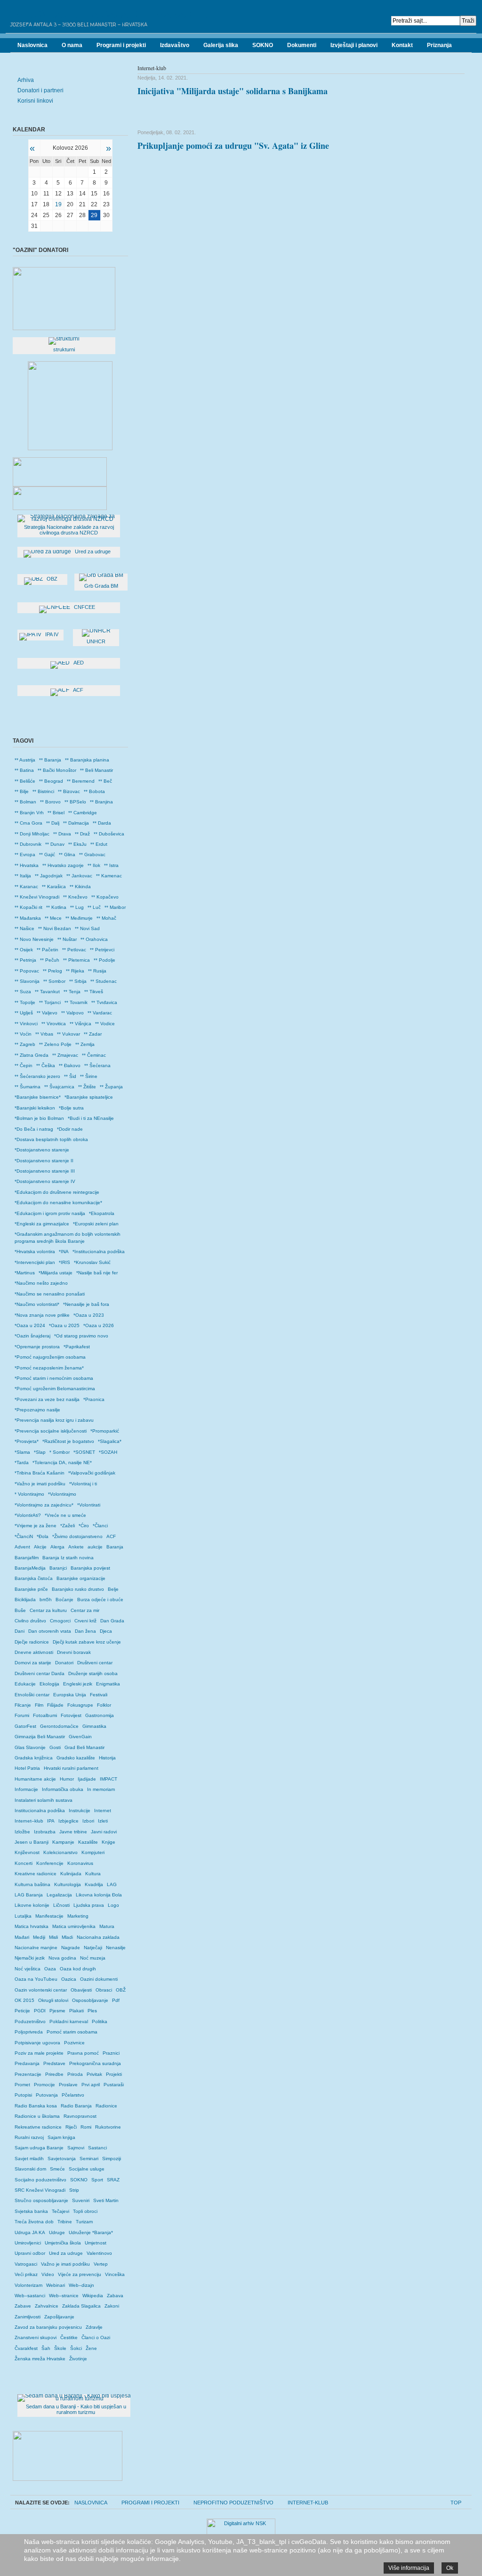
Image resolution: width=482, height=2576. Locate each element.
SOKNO (79, 2180)
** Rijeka (75, 971)
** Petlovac (74, 950)
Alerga (57, 1547)
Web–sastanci (30, 2296)
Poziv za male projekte (39, 2053)
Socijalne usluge (87, 2169)
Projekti (114, 2074)
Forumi (22, 1715)
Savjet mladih (29, 2159)
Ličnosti (61, 1905)
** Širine (89, 1076)
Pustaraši (114, 2085)
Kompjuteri (93, 1852)
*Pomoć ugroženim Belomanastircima (55, 1389)
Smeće (57, 2169)
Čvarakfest (26, 2348)
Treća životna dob (34, 2222)
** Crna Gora (28, 823)
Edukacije (25, 1684)
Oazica (69, 1979)
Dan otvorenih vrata (50, 1631)
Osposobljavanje (90, 2000)
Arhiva (26, 80)
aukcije (95, 1547)
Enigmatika (108, 1684)
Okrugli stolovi (53, 2000)
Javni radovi (104, 1832)
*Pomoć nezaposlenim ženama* (49, 1368)
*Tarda (22, 1462)
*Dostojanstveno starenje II (44, 1161)
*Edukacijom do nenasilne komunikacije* (58, 1203)
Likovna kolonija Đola (99, 1895)
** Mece (53, 918)
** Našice (24, 928)
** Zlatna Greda (32, 1055)
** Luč (94, 907)
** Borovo (50, 802)
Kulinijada (71, 1874)
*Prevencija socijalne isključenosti (51, 1431)
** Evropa (25, 855)
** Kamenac (109, 876)
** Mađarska (28, 918)
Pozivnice (74, 2043)
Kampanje (63, 1842)
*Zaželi (68, 1526)
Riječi (71, 2127)
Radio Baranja (76, 2106)
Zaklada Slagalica (81, 2306)
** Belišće (25, 781)
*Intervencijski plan (35, 1262)
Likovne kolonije (32, 1905)
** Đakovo (70, 1065)
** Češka (46, 1065)
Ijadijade (87, 1779)
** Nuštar (67, 939)
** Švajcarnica (59, 1087)
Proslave (68, 2085)
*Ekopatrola (102, 1213)
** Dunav (55, 844)
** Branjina (101, 802)
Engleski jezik (78, 1684)
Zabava (115, 2296)
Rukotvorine (108, 2127)
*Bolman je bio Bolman (39, 1118)
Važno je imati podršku (65, 2264)
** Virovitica (54, 1024)
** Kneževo (75, 897)
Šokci (76, 2348)
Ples (92, 2011)
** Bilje (22, 791)
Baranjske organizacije (81, 1578)
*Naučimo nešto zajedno (41, 1283)
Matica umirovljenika (74, 1926)
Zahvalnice (47, 2306)
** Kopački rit (28, 907)
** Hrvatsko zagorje (63, 865)
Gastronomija (100, 1715)
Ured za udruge (66, 2253)
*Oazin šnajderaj (32, 1336)
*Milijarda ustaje (56, 1273)
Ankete (76, 1547)
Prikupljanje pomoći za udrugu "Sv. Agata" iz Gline (233, 146)
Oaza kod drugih (78, 1969)
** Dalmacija (76, 823)
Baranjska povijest (90, 1568)
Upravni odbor (30, 2253)
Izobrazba (45, 1832)
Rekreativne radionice (38, 2127)
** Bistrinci (43, 791)
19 (58, 204)
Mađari (22, 1937)
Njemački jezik (30, 1958)
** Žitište (87, 1087)
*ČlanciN (24, 1536)
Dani (20, 1631)
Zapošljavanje (59, 2317)
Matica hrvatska (32, 1926)
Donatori (64, 1663)
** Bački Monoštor (57, 770)
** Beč (105, 781)
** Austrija (25, 760)
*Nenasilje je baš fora (86, 1304)
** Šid (70, 1076)
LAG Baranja (29, 1895)
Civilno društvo (30, 1621)
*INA (64, 1252)
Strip (74, 2190)
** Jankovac (79, 876)
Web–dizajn (81, 2285)
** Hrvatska (27, 865)
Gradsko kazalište (76, 1758)
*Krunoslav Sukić (92, 1262)
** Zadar (93, 1034)
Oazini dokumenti (99, 1979)
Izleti (103, 1821)
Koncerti (24, 1863)
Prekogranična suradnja (95, 2063)
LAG (112, 1884)
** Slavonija (27, 981)
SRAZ (113, 2180)
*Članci (100, 1526)
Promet (22, 2085)
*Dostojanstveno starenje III (45, 1171)
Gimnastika (94, 1726)
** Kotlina (56, 907)
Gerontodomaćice (59, 1726)
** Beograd (51, 781)
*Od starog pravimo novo (81, 1336)
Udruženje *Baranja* (91, 2232)
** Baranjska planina (87, 760)
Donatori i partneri (40, 90)
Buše (20, 1610)
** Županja (111, 1087)
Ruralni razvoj (29, 2137)
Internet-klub (308, 2503)
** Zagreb (25, 1044)
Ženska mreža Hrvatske (40, 2359)
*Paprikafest (77, 1347)
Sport (97, 2180)
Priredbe (54, 2074)
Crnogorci (60, 1621)
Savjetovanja (62, 2159)
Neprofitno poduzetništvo (233, 2503)
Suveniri (81, 2200)
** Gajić (47, 855)
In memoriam (101, 1789)
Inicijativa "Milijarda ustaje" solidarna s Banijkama (233, 91)
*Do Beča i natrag (34, 1129)
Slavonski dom (30, 2169)
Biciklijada (25, 1600)
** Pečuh (50, 960)
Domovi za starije (33, 1663)
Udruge (57, 2232)
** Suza (23, 992)
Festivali (99, 1695)
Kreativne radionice (36, 1874)
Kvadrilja (94, 1884)
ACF (111, 1536)
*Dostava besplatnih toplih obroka (51, 1139)
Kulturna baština (32, 1884)
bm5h (46, 1600)
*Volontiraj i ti (83, 1484)
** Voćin (23, 1034)
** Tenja (72, 992)
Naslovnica (91, 2503)
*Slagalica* (110, 1441)
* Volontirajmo (29, 1494)
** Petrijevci (102, 950)
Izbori (88, 1821)
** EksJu (77, 844)
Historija (107, 1758)
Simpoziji (112, 2159)
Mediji (39, 1937)
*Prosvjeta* (27, 1441)
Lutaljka (23, 1916)
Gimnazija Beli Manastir (40, 1737)
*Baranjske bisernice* (38, 1097)
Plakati (76, 2011)
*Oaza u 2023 (89, 1315)
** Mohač (106, 918)
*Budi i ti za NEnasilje (91, 1118)
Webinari (56, 2285)
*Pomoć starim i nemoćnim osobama (54, 1378)
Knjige (108, 1842)
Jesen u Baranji (32, 1842)
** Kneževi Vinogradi (37, 897)
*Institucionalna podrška (99, 1252)
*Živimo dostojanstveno (77, 1536)
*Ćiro (84, 1526)
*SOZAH (108, 1452)
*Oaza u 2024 (30, 1325)
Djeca (106, 1631)
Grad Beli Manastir (84, 1747)
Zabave (23, 2306)
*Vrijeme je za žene (36, 1526)
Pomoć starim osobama (72, 2032)
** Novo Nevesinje (34, 939)
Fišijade (55, 1705)
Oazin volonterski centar (41, 1990)
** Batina (24, 770)
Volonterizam (28, 2285)
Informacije (26, 1789)
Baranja (115, 1547)
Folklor (104, 1705)
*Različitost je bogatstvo (68, 1441)
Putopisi (23, 2095)
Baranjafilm (27, 1558)
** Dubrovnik (28, 844)
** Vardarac (100, 1013)
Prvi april (91, 2085)
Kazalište (88, 1842)
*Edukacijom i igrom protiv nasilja (50, 1213)
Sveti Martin (106, 2200)
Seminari (89, 2159)
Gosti (55, 1747)
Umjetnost (96, 2243)
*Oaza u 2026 (99, 1325)
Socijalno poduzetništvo (40, 2180)
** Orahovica (94, 939)
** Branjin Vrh (29, 813)
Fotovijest (71, 1715)
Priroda (75, 2074)
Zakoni (112, 2306)
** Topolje (25, 1002)
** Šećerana (97, 1065)
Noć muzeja (93, 1958)
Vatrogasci (26, 2264)
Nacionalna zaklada (98, 1937)
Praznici (111, 2053)
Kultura (93, 1874)
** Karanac (26, 887)
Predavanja (27, 2063)
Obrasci (104, 1990)
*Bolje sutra (71, 1108)
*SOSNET (84, 1452)
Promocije (44, 2085)
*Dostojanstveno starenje (42, 1150)
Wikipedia (93, 2296)
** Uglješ (24, 1013)
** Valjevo (47, 1013)
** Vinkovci (26, 1024)
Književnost (27, 1852)
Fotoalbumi (45, 1715)
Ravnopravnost (80, 2116)
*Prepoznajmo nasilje (37, 1410)
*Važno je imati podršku (40, 1484)
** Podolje (104, 960)
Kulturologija (68, 1884)
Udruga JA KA (30, 2232)
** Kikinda (80, 887)
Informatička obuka (63, 1789)
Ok (450, 2568)
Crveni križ (85, 1621)
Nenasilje (116, 1948)
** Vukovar (68, 1034)
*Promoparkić (105, 1431)
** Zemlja (85, 1044)
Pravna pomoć (83, 2053)
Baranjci (58, 1568)
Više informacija (409, 2568)
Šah (46, 2348)
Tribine (65, 2222)
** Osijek (24, 950)
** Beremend (81, 781)
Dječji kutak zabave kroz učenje (87, 1642)
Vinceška (115, 2274)
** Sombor (54, 981)
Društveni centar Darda (40, 1673)
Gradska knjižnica (34, 1758)
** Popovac (27, 971)
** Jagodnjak (49, 876)
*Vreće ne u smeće (65, 1515)
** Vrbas (44, 1034)
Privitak (94, 2074)
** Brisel (56, 813)
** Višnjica (80, 1024)
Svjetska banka (31, 2211)
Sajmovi (76, 2148)
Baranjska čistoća (34, 1578)
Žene (91, 2348)
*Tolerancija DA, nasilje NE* (62, 1462)
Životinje (78, 2359)
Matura (107, 1926)
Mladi (67, 1937)
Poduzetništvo (30, 2021)
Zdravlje (94, 2327)
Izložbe (22, 1832)
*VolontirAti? (28, 1515)
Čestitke (69, 2337)
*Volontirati (89, 1505)
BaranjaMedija (30, 1568)
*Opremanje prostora (37, 1347)
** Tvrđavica (104, 1002)
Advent (22, 1547)
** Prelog (52, 971)
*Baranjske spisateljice (89, 1097)
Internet (103, 1810)
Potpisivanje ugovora (37, 2043)
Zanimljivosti (28, 2317)
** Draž (82, 834)
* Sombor (60, 1452)
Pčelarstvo (73, 2095)
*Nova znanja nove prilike (42, 1315)
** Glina (67, 855)
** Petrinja (25, 960)
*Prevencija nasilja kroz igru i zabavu (54, 1420)
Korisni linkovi (35, 101)
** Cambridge (83, 813)
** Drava (62, 834)
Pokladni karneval (69, 2021)
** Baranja (50, 760)
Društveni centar (95, 1663)
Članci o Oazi (96, 2337)
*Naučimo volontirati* (37, 1304)
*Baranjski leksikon (35, 1108)
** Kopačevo (105, 897)
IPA (51, 1821)
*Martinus (25, 1273)
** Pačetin (48, 950)
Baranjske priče (31, 1589)
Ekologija (49, 1684)
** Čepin (24, 1065)
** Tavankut (47, 992)
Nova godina (62, 1958)
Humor (67, 1779)
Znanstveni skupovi (36, 2337)
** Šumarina (28, 1087)
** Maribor (115, 907)
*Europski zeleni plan (96, 1224)
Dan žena (85, 1631)
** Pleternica (76, 960)
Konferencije (50, 1863)
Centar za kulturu (48, 1610)
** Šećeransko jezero (37, 1076)
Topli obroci (85, 2211)
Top (456, 2503)
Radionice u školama (37, 2116)
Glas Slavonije (30, 1747)
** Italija (23, 876)
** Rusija (97, 971)
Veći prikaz (26, 2274)
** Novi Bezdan (55, 928)
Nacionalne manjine (36, 1948)
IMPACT (108, 1779)
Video (48, 2274)
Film (39, 1705)
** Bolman (25, 802)
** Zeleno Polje (55, 1044)
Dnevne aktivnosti (34, 1652)
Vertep (101, 2264)
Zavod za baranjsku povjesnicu (48, 2327)
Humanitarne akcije (35, 1779)
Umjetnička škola (63, 2243)
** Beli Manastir (96, 770)
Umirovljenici (28, 2243)
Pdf (116, 2000)
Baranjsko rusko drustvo (78, 1589)
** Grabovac (92, 855)
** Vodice (105, 1024)
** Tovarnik (76, 1002)
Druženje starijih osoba (93, 1673)
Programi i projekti (150, 2503)
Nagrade (71, 1948)
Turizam (84, 2222)
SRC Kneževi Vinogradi (40, 2190)
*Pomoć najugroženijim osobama (50, 1357)
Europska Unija (70, 1695)
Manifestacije (49, 1916)
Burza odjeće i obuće (100, 1600)
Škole (60, 2348)
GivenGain (80, 1737)
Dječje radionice (32, 1642)
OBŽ (121, 1990)
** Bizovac (69, 791)
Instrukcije (80, 1810)
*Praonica (94, 1399)
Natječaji (93, 1948)
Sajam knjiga (61, 2137)
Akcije (40, 1547)
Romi (86, 2127)
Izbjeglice (68, 1821)
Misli (53, 1937)
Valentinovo (99, 2253)
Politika (100, 2021)
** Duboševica (109, 834)
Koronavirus (80, 1863)
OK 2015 (24, 2000)
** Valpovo (72, 1013)
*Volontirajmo (62, 1494)
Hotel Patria (27, 1768)
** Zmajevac (65, 1055)
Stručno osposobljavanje (41, 2200)
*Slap (40, 1452)
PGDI (40, 2011)
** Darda (102, 823)
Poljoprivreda (29, 2032)
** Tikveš (94, 992)
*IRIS (64, 1262)
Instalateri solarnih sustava (44, 1800)
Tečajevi (60, 2211)
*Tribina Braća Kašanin (40, 1473)
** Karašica (54, 887)
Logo (113, 1905)
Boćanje (64, 1600)
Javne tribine (73, 1832)
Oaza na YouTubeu (36, 1979)
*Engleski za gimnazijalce (42, 1224)
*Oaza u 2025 (64, 1325)
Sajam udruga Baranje (39, 2148)
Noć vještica (28, 1969)
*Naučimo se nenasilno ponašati (50, 1294)
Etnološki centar (32, 1695)
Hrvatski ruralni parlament (71, 1768)
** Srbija (78, 981)
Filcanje (23, 1705)
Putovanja (47, 2095)
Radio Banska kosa (36, 2106)
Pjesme (57, 2011)
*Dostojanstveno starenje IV (45, 1181)
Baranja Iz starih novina (68, 1558)
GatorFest (25, 1726)
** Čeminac (94, 1055)
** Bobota (94, 791)
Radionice (106, 2106)
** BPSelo (75, 802)
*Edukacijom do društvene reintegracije (57, 1192)
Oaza (50, 1969)
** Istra (111, 865)
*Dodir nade (70, 1129)
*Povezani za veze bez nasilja (47, 1399)
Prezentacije (28, 2074)
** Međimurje (79, 918)
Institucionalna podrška (40, 1810)
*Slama (22, 1452)
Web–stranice (64, 2296)
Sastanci (97, 2148)
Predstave (54, 2063)
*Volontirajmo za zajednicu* (44, 1505)
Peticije (22, 2011)
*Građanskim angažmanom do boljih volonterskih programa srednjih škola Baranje (68, 1237)
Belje (113, 1589)
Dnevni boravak (74, 1652)
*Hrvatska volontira (35, 1252)
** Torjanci (50, 1002)
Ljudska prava (89, 1905)
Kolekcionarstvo (60, 1852)
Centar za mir (85, 1610)
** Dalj (53, 823)
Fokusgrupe (80, 1705)
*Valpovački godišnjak (92, 1473)
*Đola (43, 1536)
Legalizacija (59, 1895)
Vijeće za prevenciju (80, 2274)
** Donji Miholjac (32, 834)
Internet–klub (29, 1821)
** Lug (77, 907)
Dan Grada (112, 1621)
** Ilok (94, 865)
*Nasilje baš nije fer (97, 1273)
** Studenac (104, 981)
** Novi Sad (87, 928)
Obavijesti (81, 1990)
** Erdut (99, 844)
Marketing (78, 1916)
